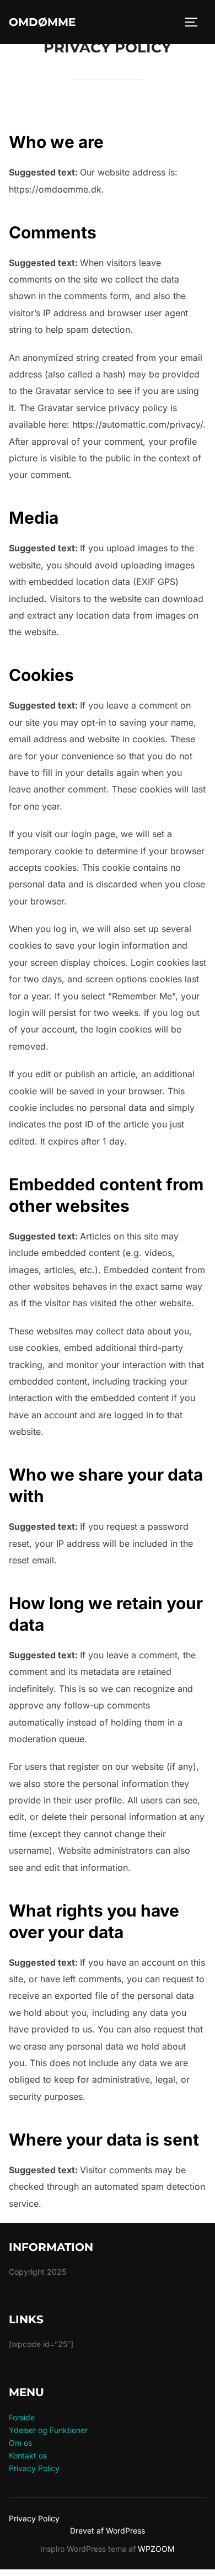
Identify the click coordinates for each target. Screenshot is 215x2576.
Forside (22, 2417)
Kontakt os (28, 2455)
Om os (20, 2443)
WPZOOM (156, 2549)
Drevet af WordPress (108, 2530)
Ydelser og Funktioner (48, 2430)
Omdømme (42, 22)
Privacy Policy (34, 2468)
